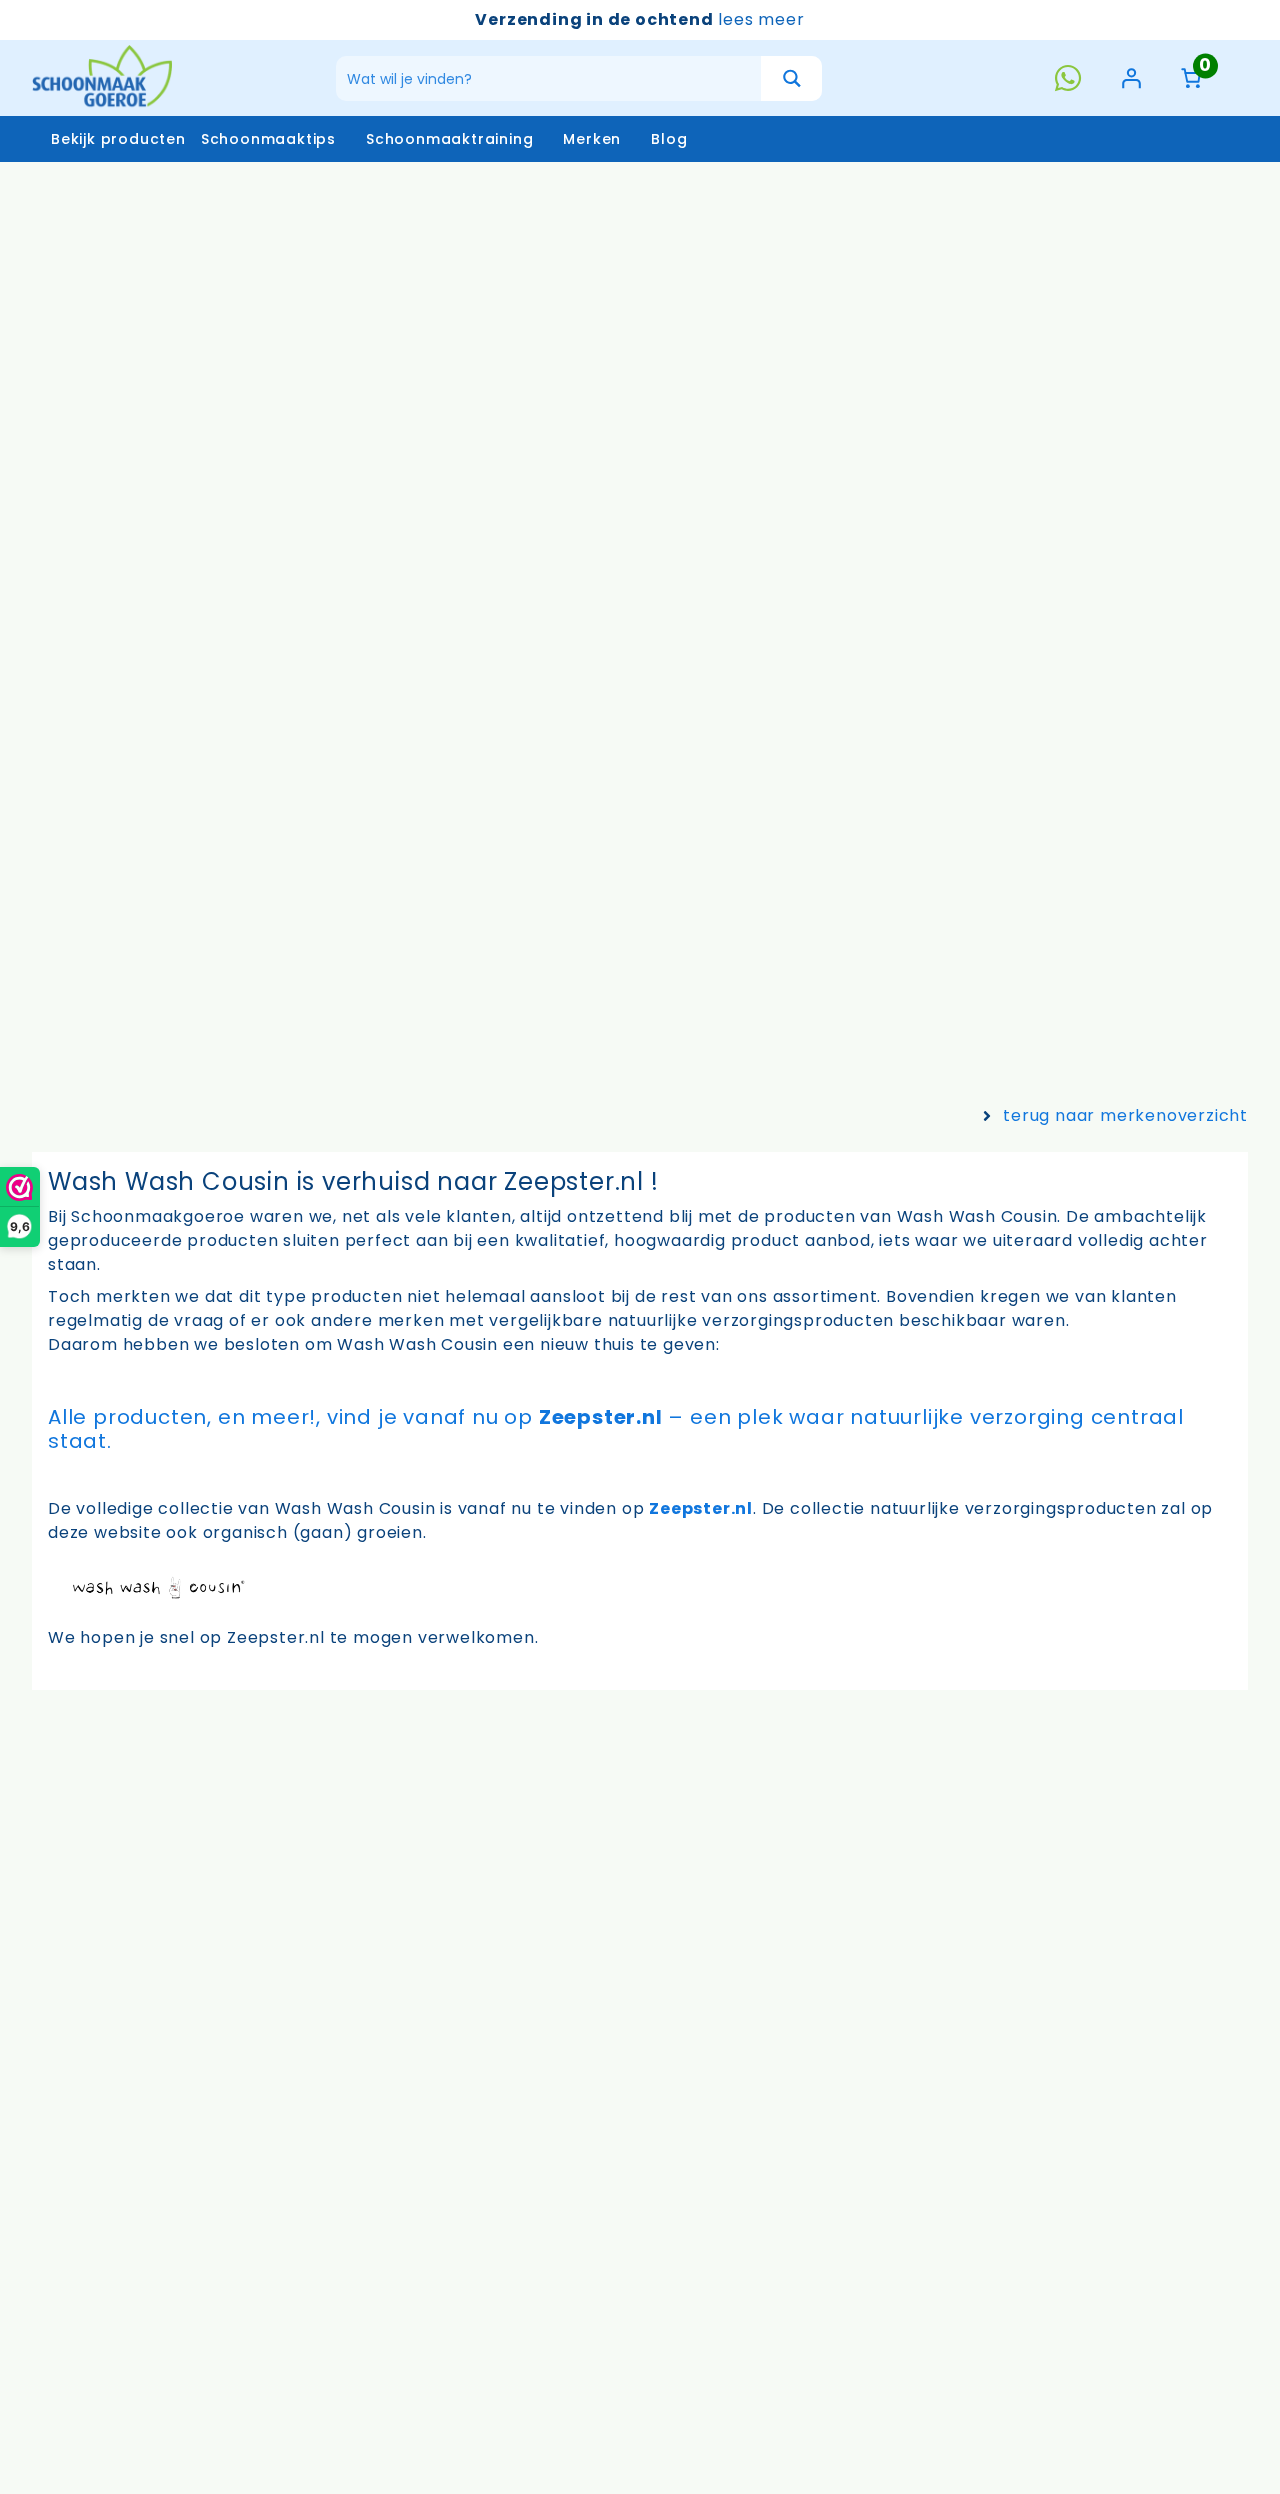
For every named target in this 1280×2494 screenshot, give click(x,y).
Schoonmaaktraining (449, 139)
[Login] (1131, 78)
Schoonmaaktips (268, 139)
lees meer (761, 19)
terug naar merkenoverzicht (1125, 1115)
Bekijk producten (118, 139)
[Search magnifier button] (791, 78)
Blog (669, 139)
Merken (592, 139)
